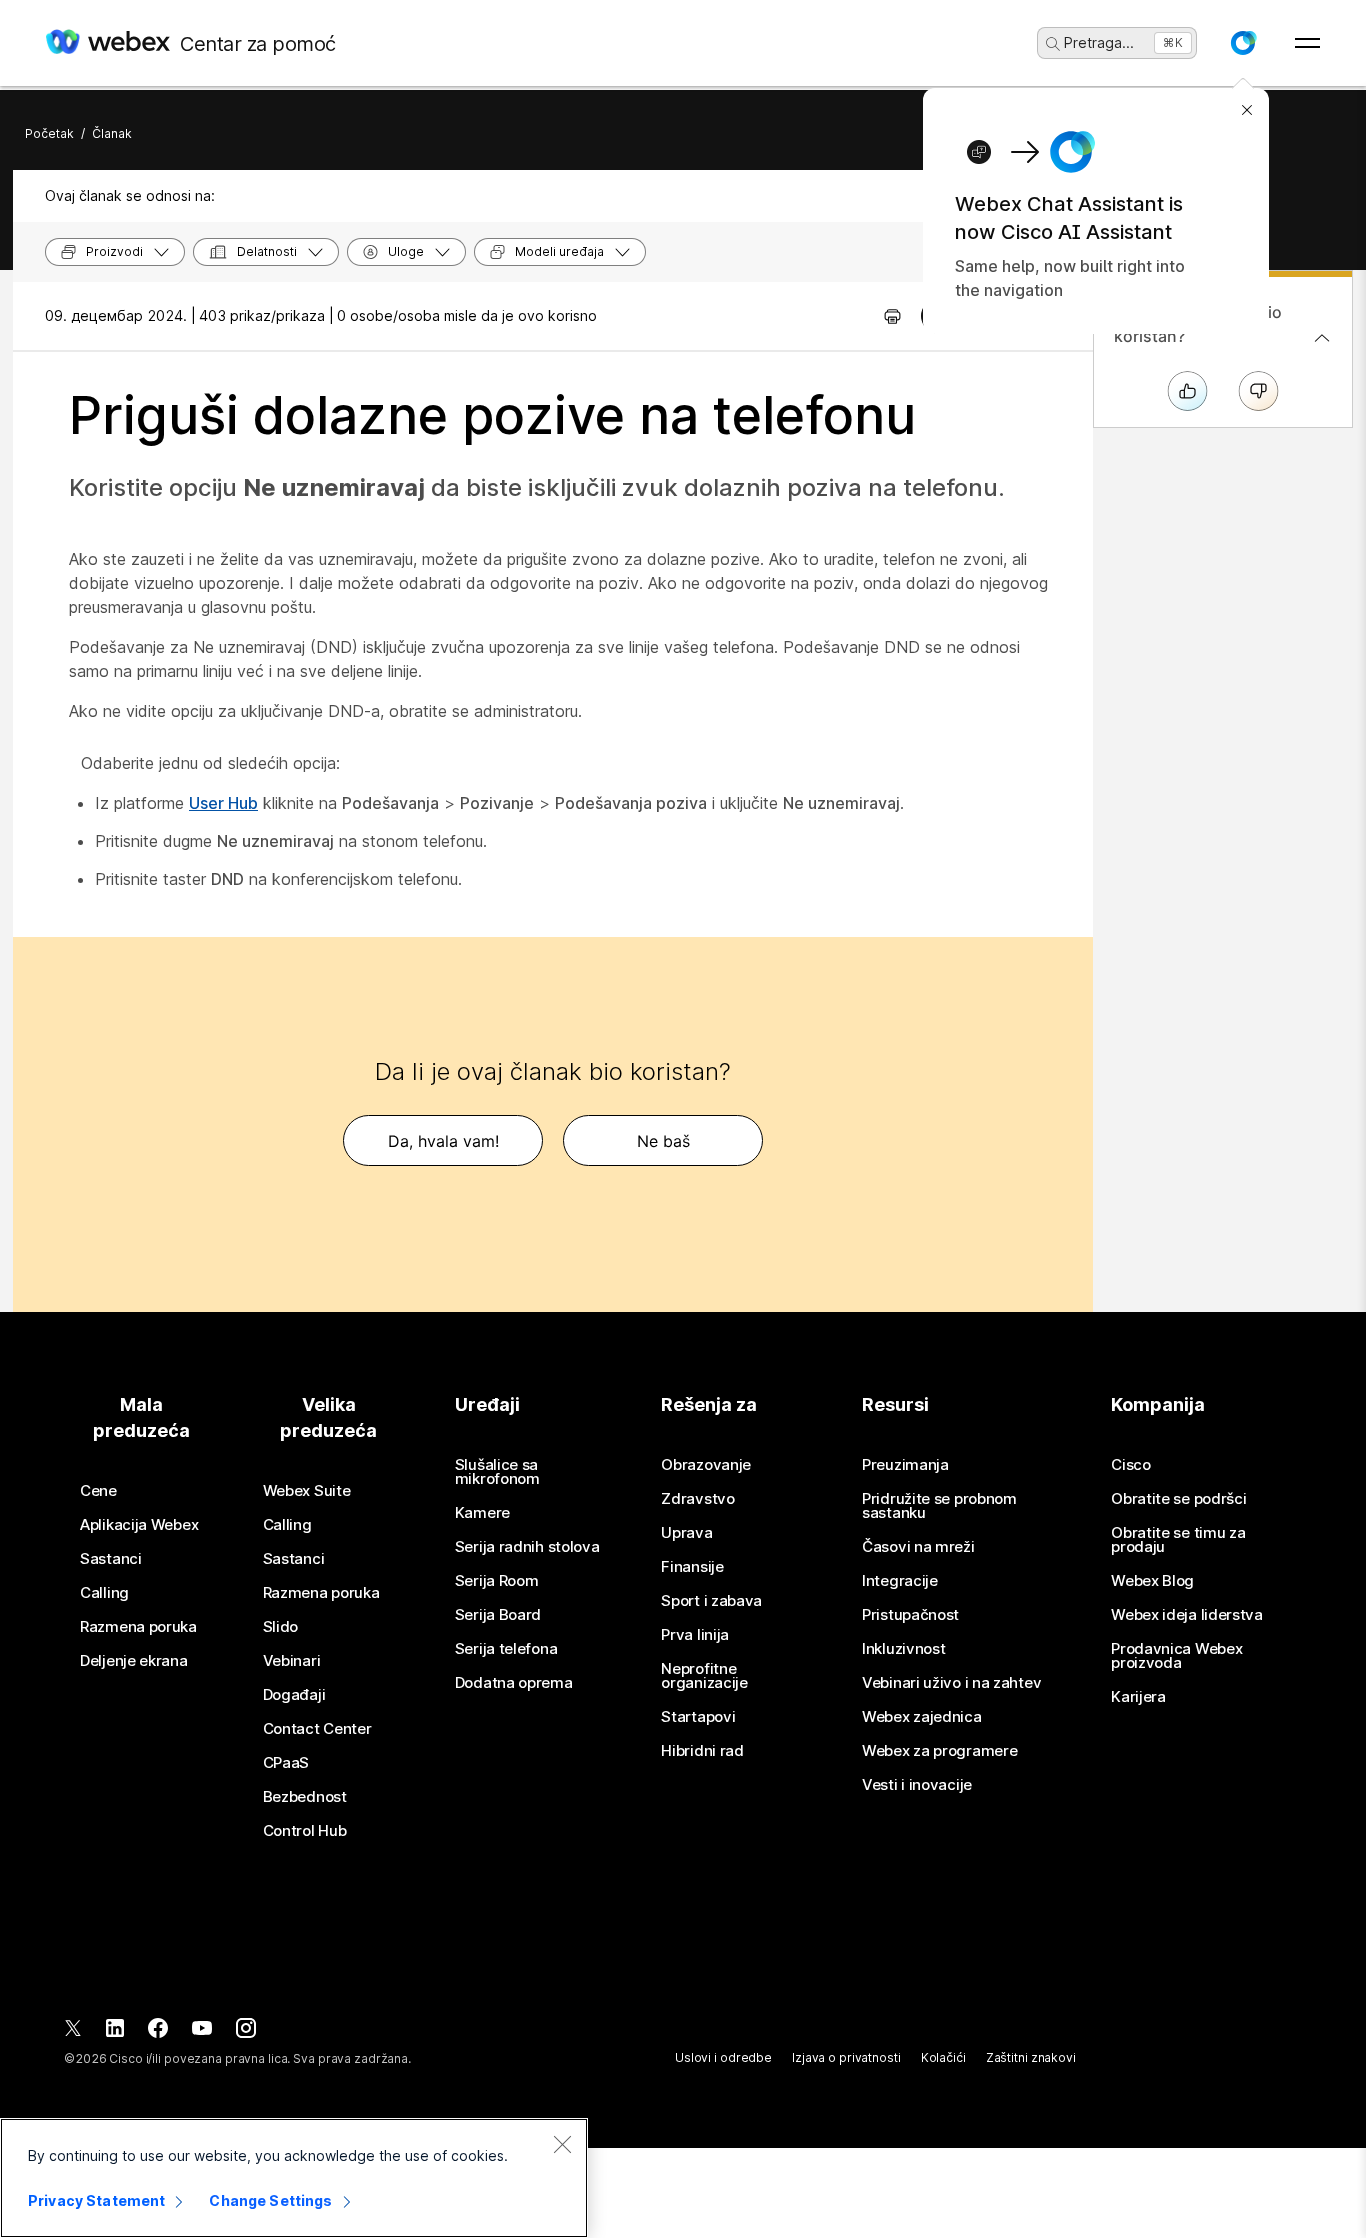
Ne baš (663, 1141)
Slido (281, 1627)
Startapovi (698, 1717)
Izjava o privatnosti (846, 2057)
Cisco (1131, 1465)
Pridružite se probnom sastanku (939, 1506)
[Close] (562, 2144)
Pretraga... (1099, 42)
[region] (294, 2178)
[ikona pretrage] (1053, 44)
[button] (1243, 43)
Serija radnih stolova (527, 1547)
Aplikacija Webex (139, 1525)
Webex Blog (1152, 1581)
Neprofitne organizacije (704, 1676)
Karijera (1138, 1697)
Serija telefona (506, 1649)
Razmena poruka (138, 1627)
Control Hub (305, 1831)
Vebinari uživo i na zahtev (951, 1683)
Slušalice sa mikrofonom (497, 1472)
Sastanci (111, 1559)
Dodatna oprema (514, 1683)
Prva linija (695, 1635)
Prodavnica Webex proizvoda (1176, 1656)
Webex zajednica (922, 1717)
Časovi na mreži (918, 1547)
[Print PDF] (892, 316)
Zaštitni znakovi (1031, 2057)
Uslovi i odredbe (723, 2057)
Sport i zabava (711, 1601)
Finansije (692, 1567)
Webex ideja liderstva (1187, 1615)
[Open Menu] (1307, 43)
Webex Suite (307, 1491)
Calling (104, 1593)
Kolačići (943, 2057)
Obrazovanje (706, 1465)
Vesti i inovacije (917, 1785)
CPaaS (286, 1763)
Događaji (294, 1695)
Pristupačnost (910, 1615)
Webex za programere (939, 1751)
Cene (98, 1491)
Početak (49, 133)
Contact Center (317, 1729)
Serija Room (497, 1581)
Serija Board (498, 1615)
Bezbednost (305, 1797)
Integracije (900, 1581)
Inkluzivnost (903, 1649)
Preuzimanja (905, 1465)
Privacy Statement (96, 2200)
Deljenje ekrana (134, 1661)
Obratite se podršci (1178, 1499)
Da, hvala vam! (443, 1141)
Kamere (482, 1513)
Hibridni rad (702, 1751)
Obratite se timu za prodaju (1178, 1540)
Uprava (686, 1533)
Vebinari (292, 1661)
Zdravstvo (697, 1499)
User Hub (223, 803)
